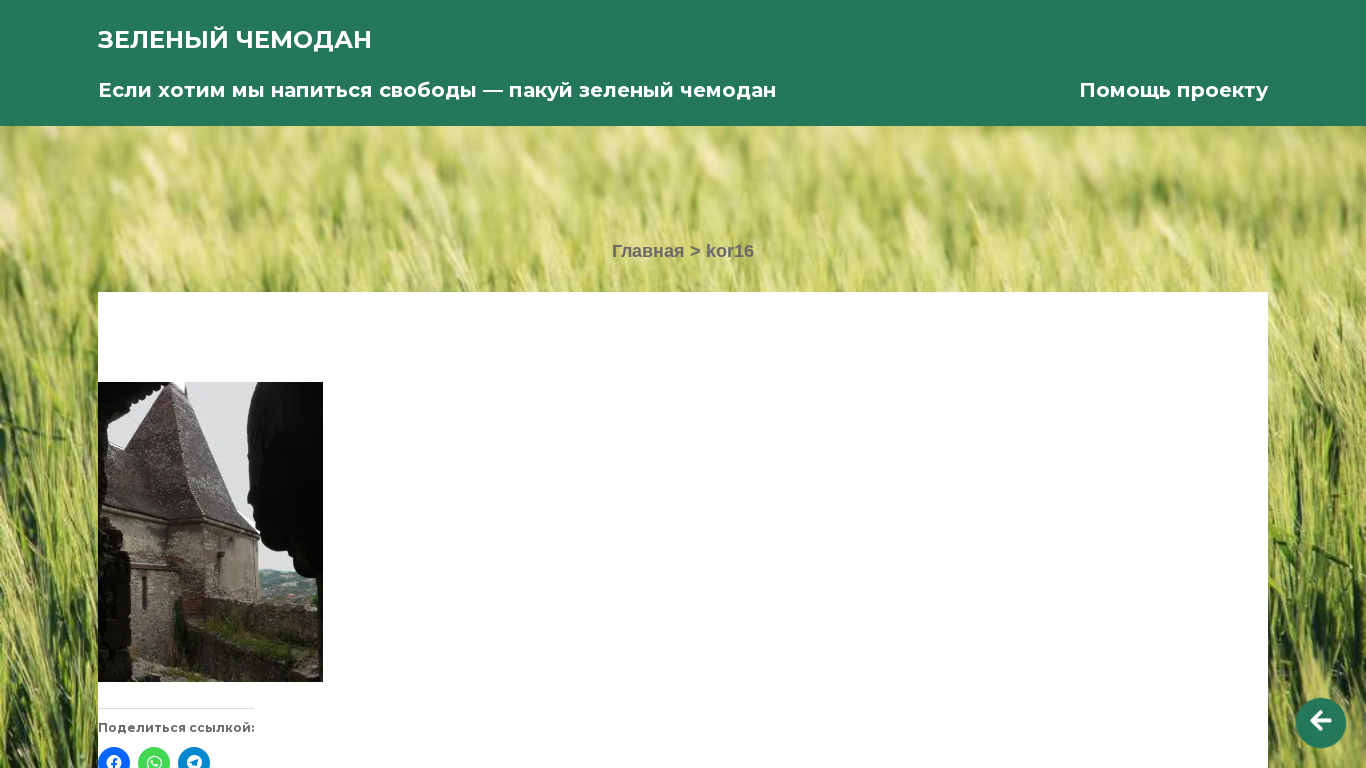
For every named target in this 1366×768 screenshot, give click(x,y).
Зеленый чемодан (235, 39)
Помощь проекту (1173, 90)
